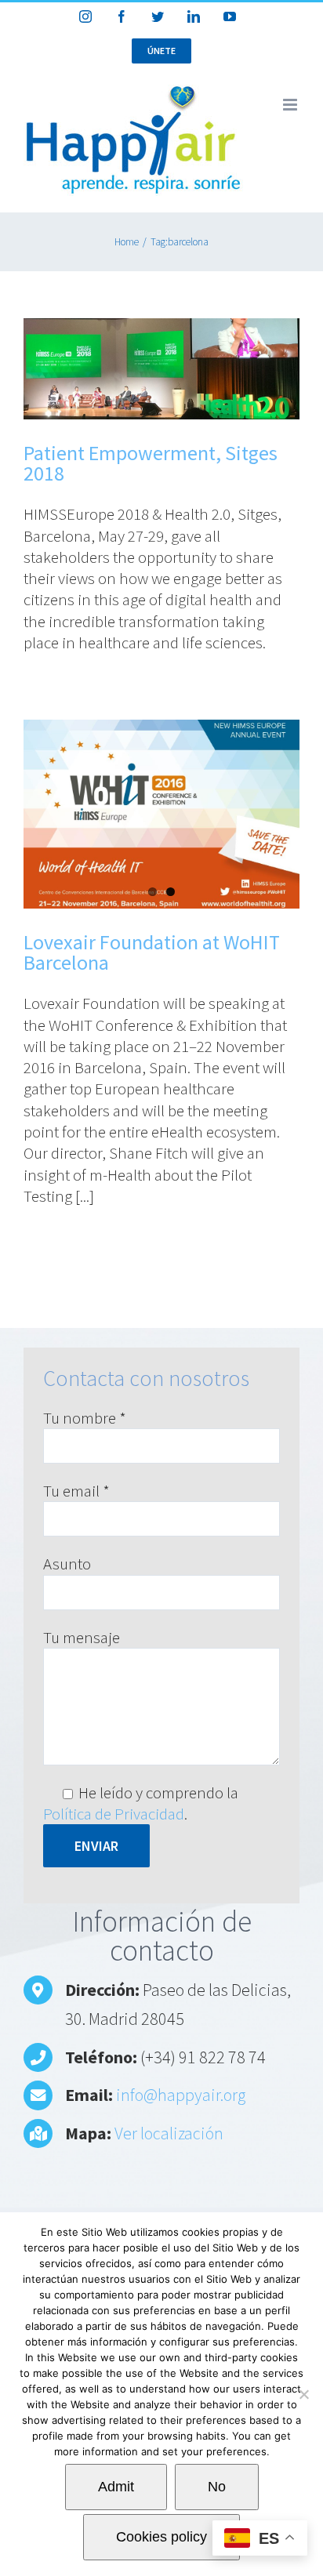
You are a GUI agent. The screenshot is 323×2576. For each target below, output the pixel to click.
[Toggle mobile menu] (291, 105)
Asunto (67, 1564)
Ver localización (169, 2133)
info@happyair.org (181, 2095)
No (217, 2487)
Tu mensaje (82, 1637)
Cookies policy (161, 2537)
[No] (303, 2394)
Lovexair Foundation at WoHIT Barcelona (152, 952)
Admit (116, 2487)
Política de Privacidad (114, 1814)
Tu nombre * (85, 1418)
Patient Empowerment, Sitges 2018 (151, 463)
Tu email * (76, 1491)
